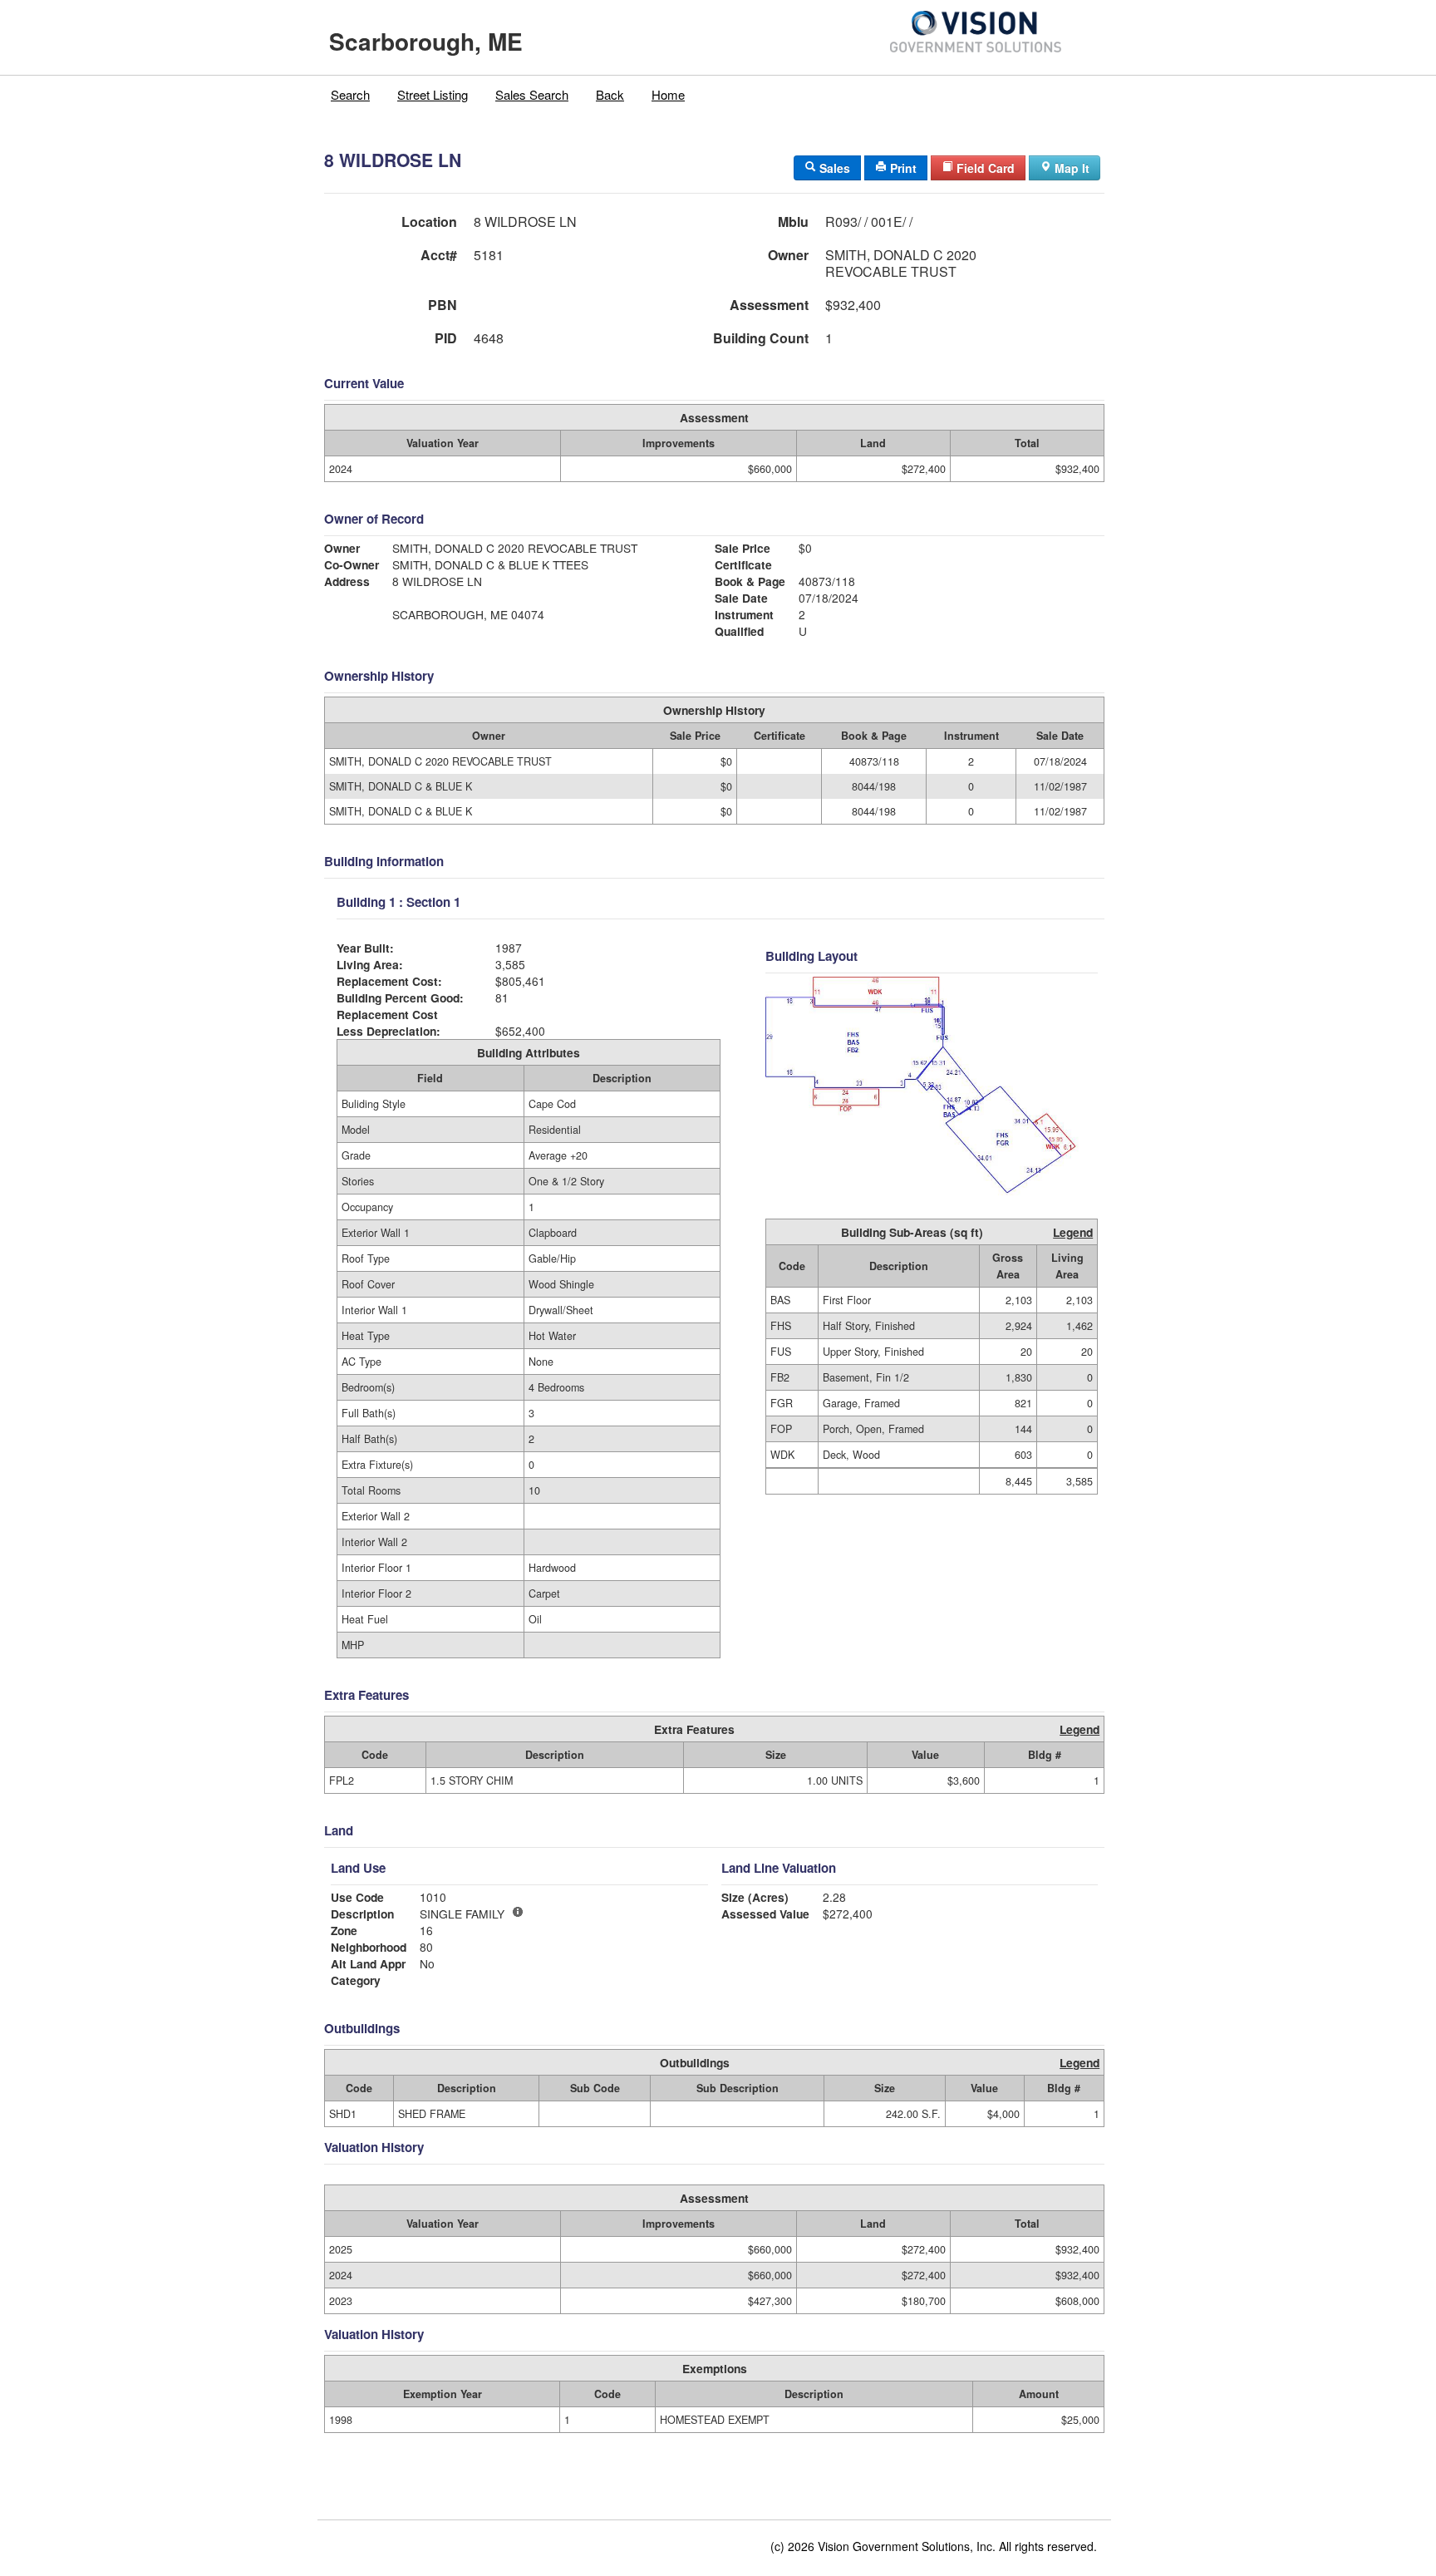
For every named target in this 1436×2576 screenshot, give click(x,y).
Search (350, 94)
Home (668, 94)
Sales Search (532, 94)
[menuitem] (351, 95)
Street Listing (433, 94)
